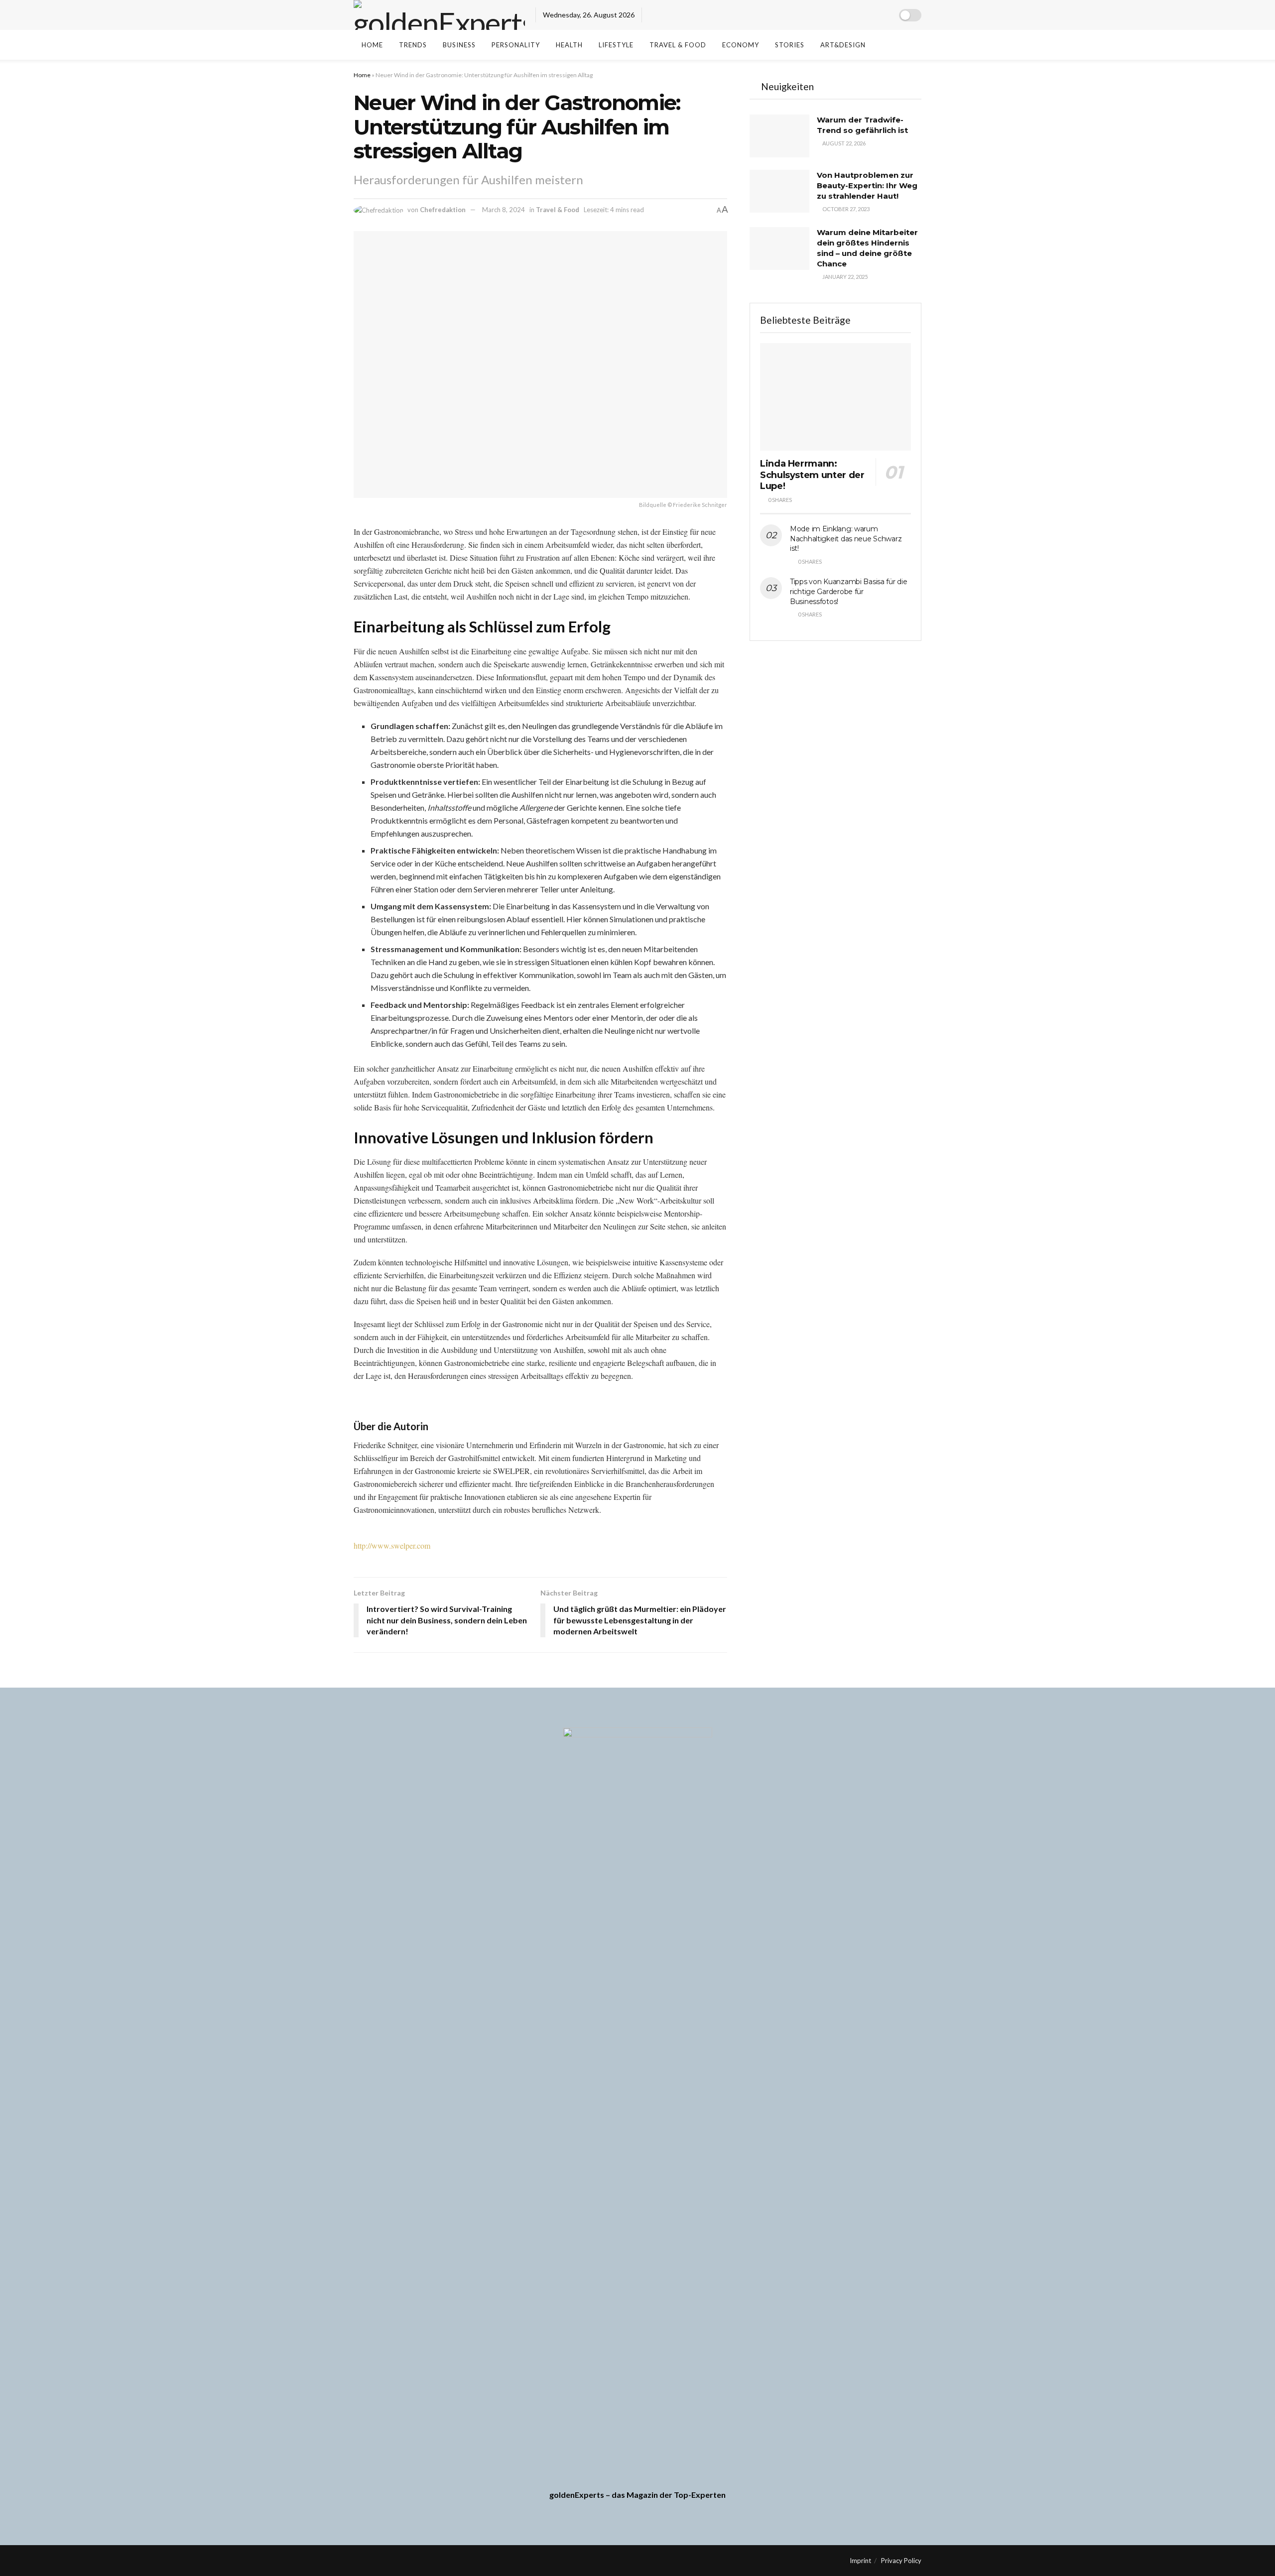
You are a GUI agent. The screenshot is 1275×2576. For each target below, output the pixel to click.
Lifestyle (616, 45)
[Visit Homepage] (439, 15)
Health (569, 45)
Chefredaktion (443, 210)
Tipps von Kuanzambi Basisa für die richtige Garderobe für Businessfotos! (848, 591)
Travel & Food (678, 45)
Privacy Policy (901, 2561)
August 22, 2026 (843, 143)
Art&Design (843, 45)
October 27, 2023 (845, 209)
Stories (790, 45)
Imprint (860, 2561)
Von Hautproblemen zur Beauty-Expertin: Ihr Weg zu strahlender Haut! (867, 185)
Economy (741, 45)
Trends (413, 45)
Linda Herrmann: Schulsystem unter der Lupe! (812, 475)
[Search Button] (891, 45)
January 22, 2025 (844, 277)
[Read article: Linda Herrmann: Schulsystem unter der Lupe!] (835, 397)
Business (459, 45)
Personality (516, 45)
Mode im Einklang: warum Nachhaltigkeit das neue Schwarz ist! (846, 539)
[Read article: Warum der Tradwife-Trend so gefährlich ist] (779, 136)
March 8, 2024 (504, 210)
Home (372, 45)
